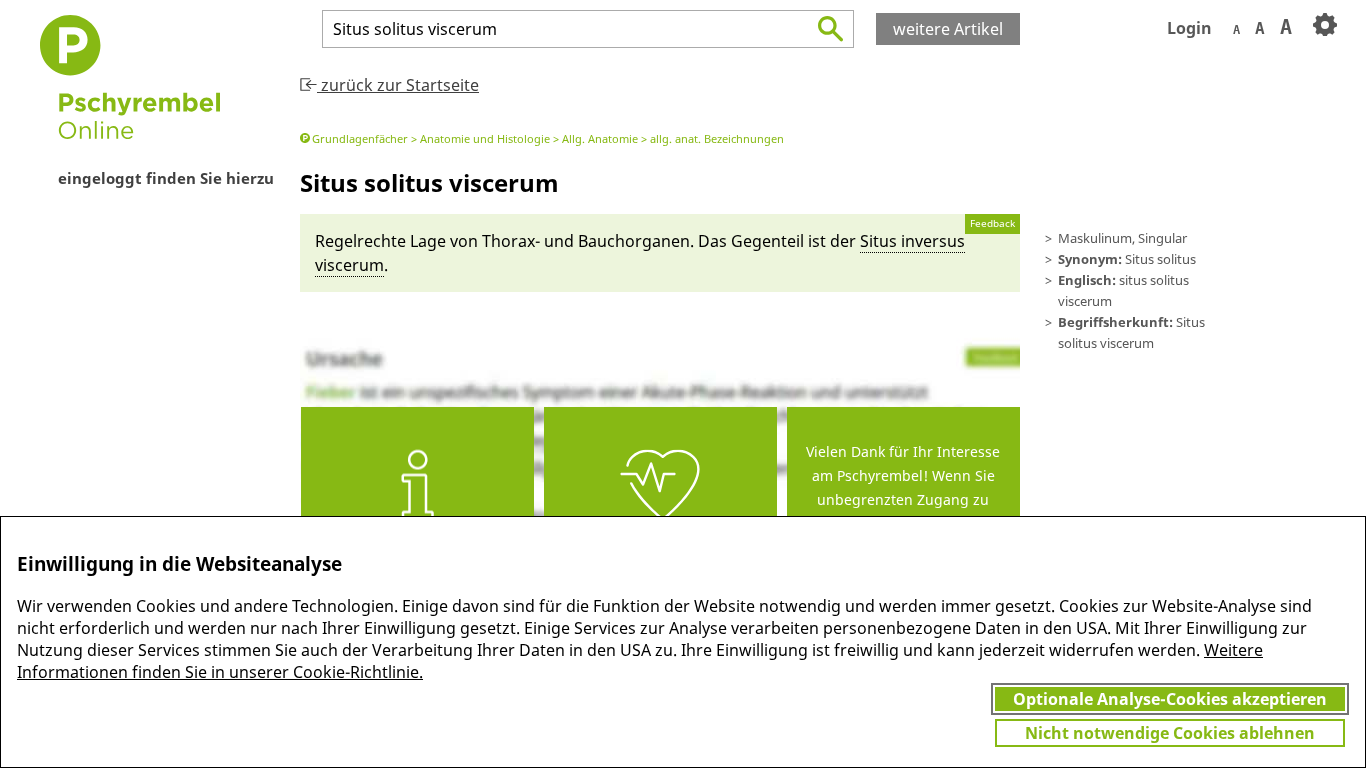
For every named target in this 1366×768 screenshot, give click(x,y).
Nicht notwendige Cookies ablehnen (1170, 733)
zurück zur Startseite (398, 85)
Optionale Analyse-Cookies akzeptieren (1170, 699)
